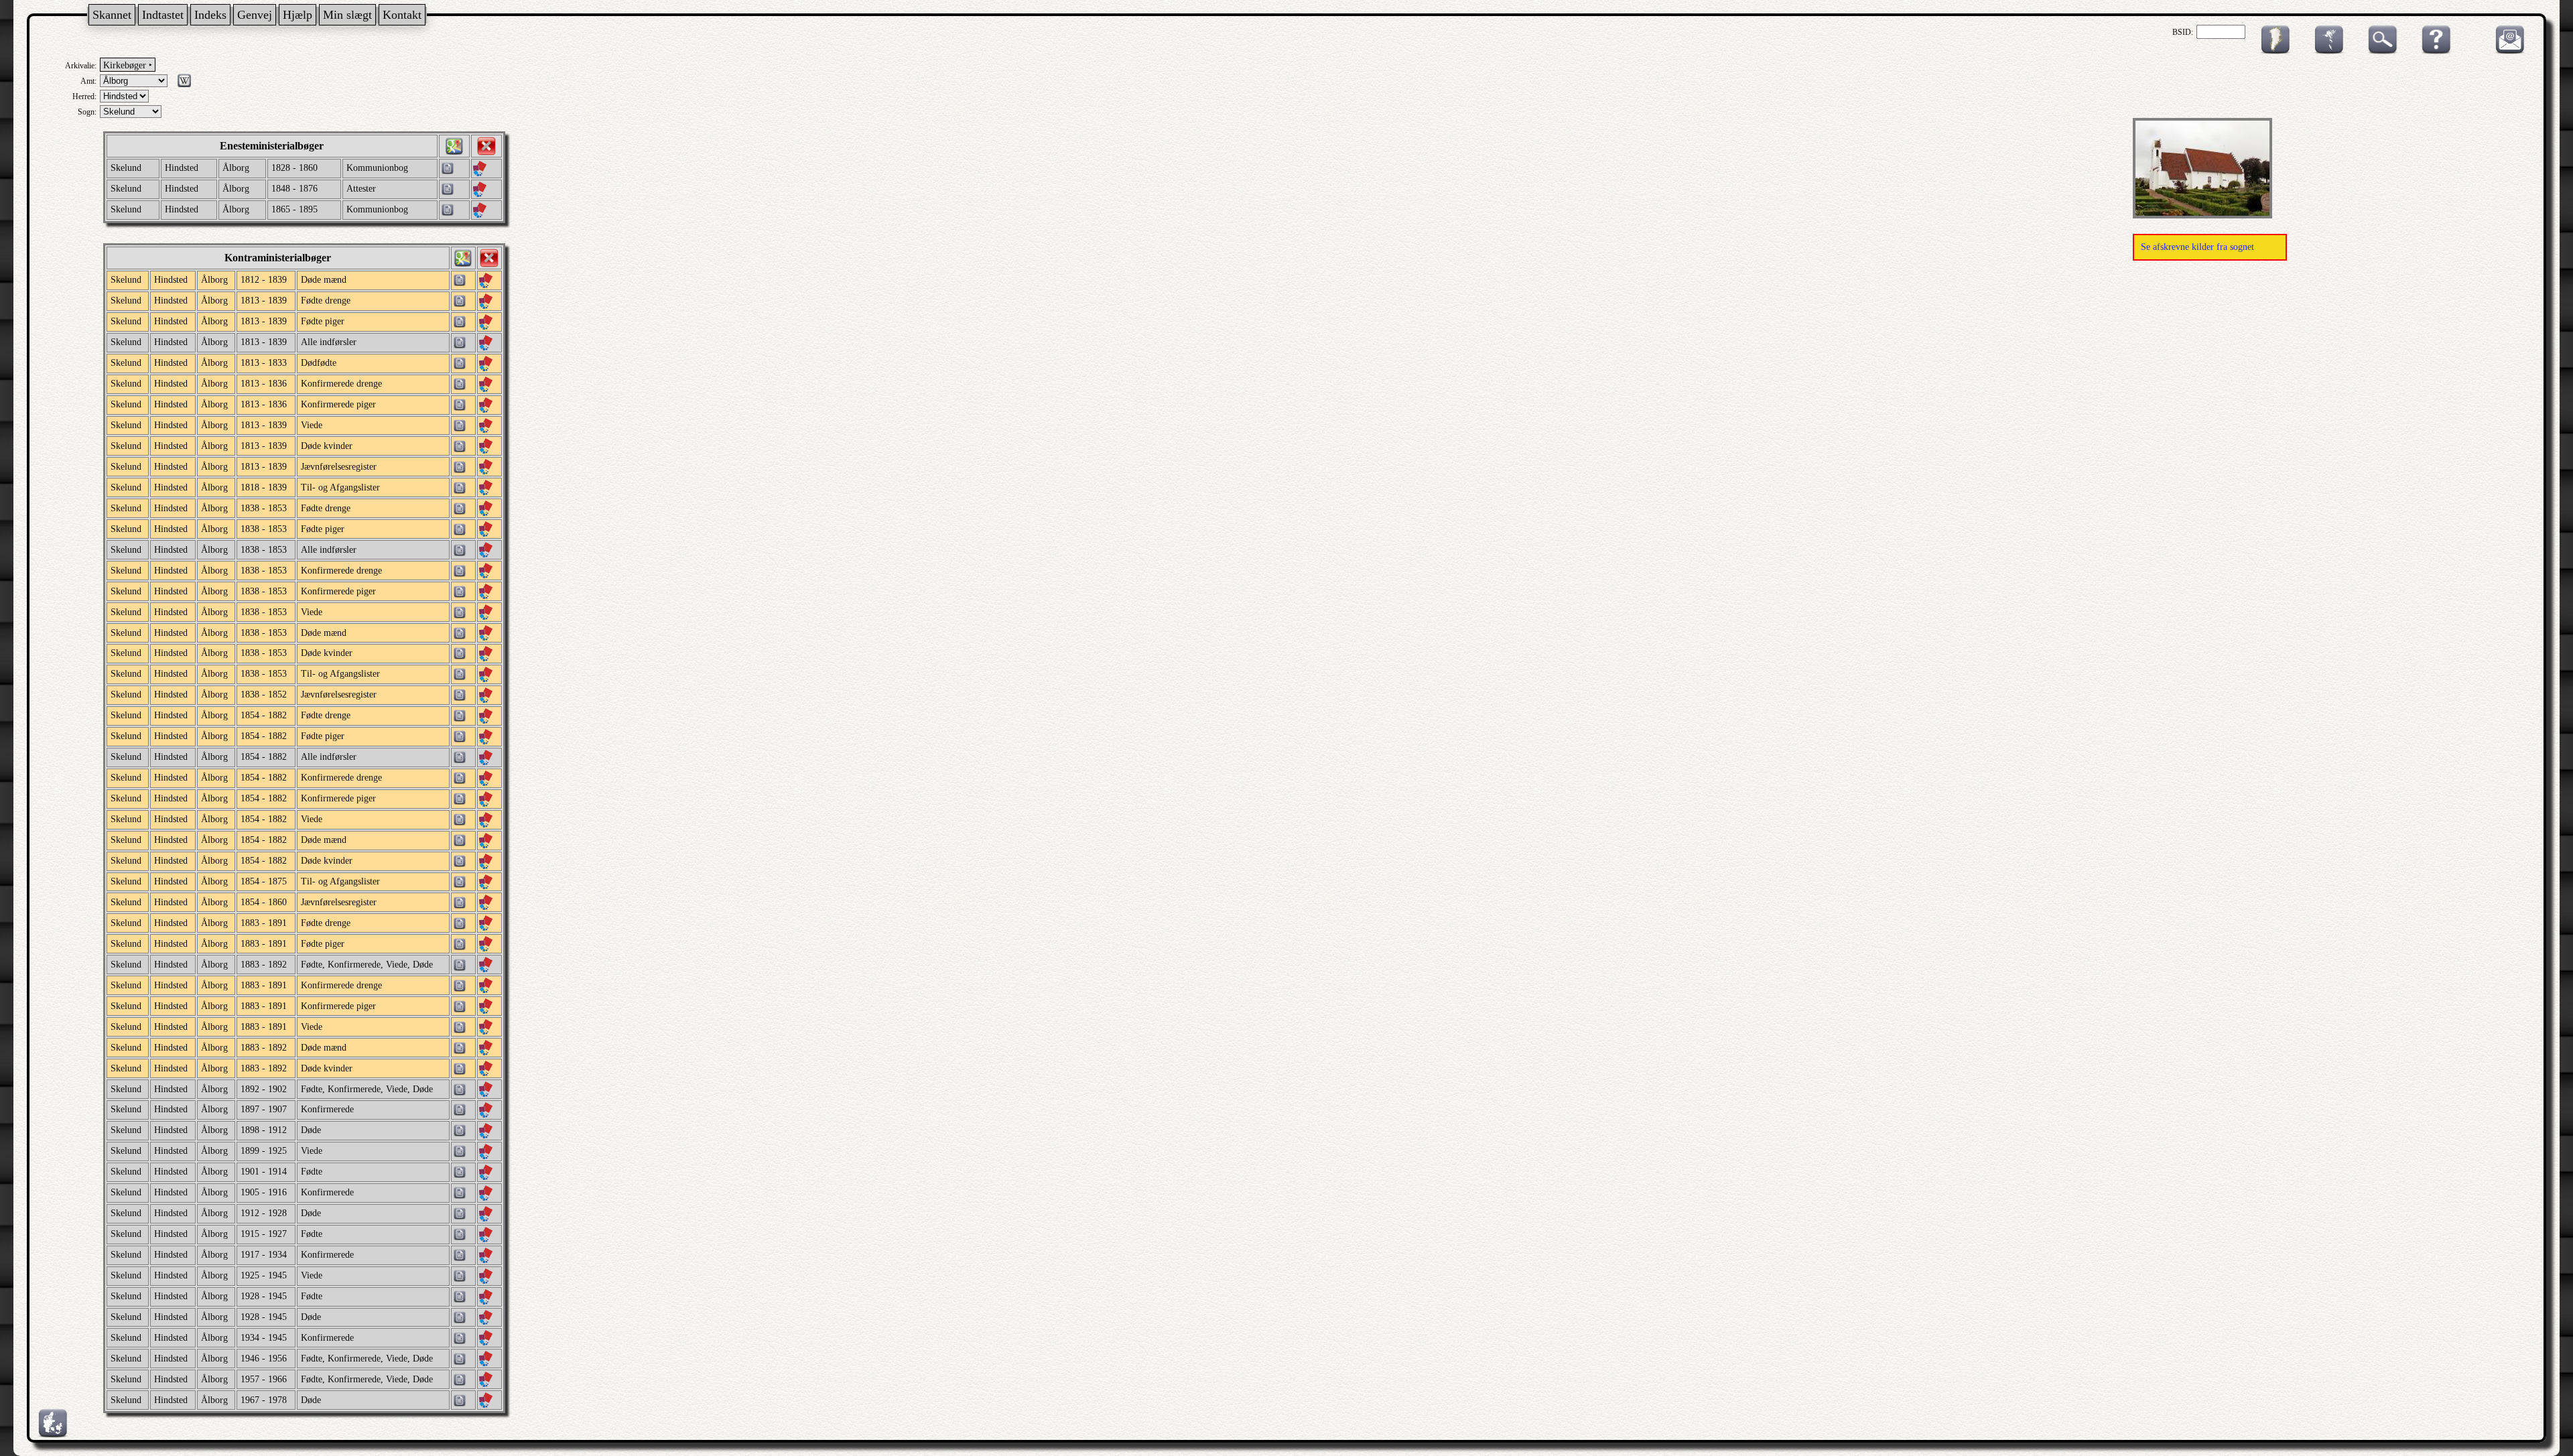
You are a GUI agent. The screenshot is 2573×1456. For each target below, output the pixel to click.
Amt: (88, 81)
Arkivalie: (81, 66)
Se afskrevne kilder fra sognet (2197, 247)
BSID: (2183, 32)
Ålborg (236, 168)
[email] (2507, 52)
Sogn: (87, 112)
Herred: (84, 96)
